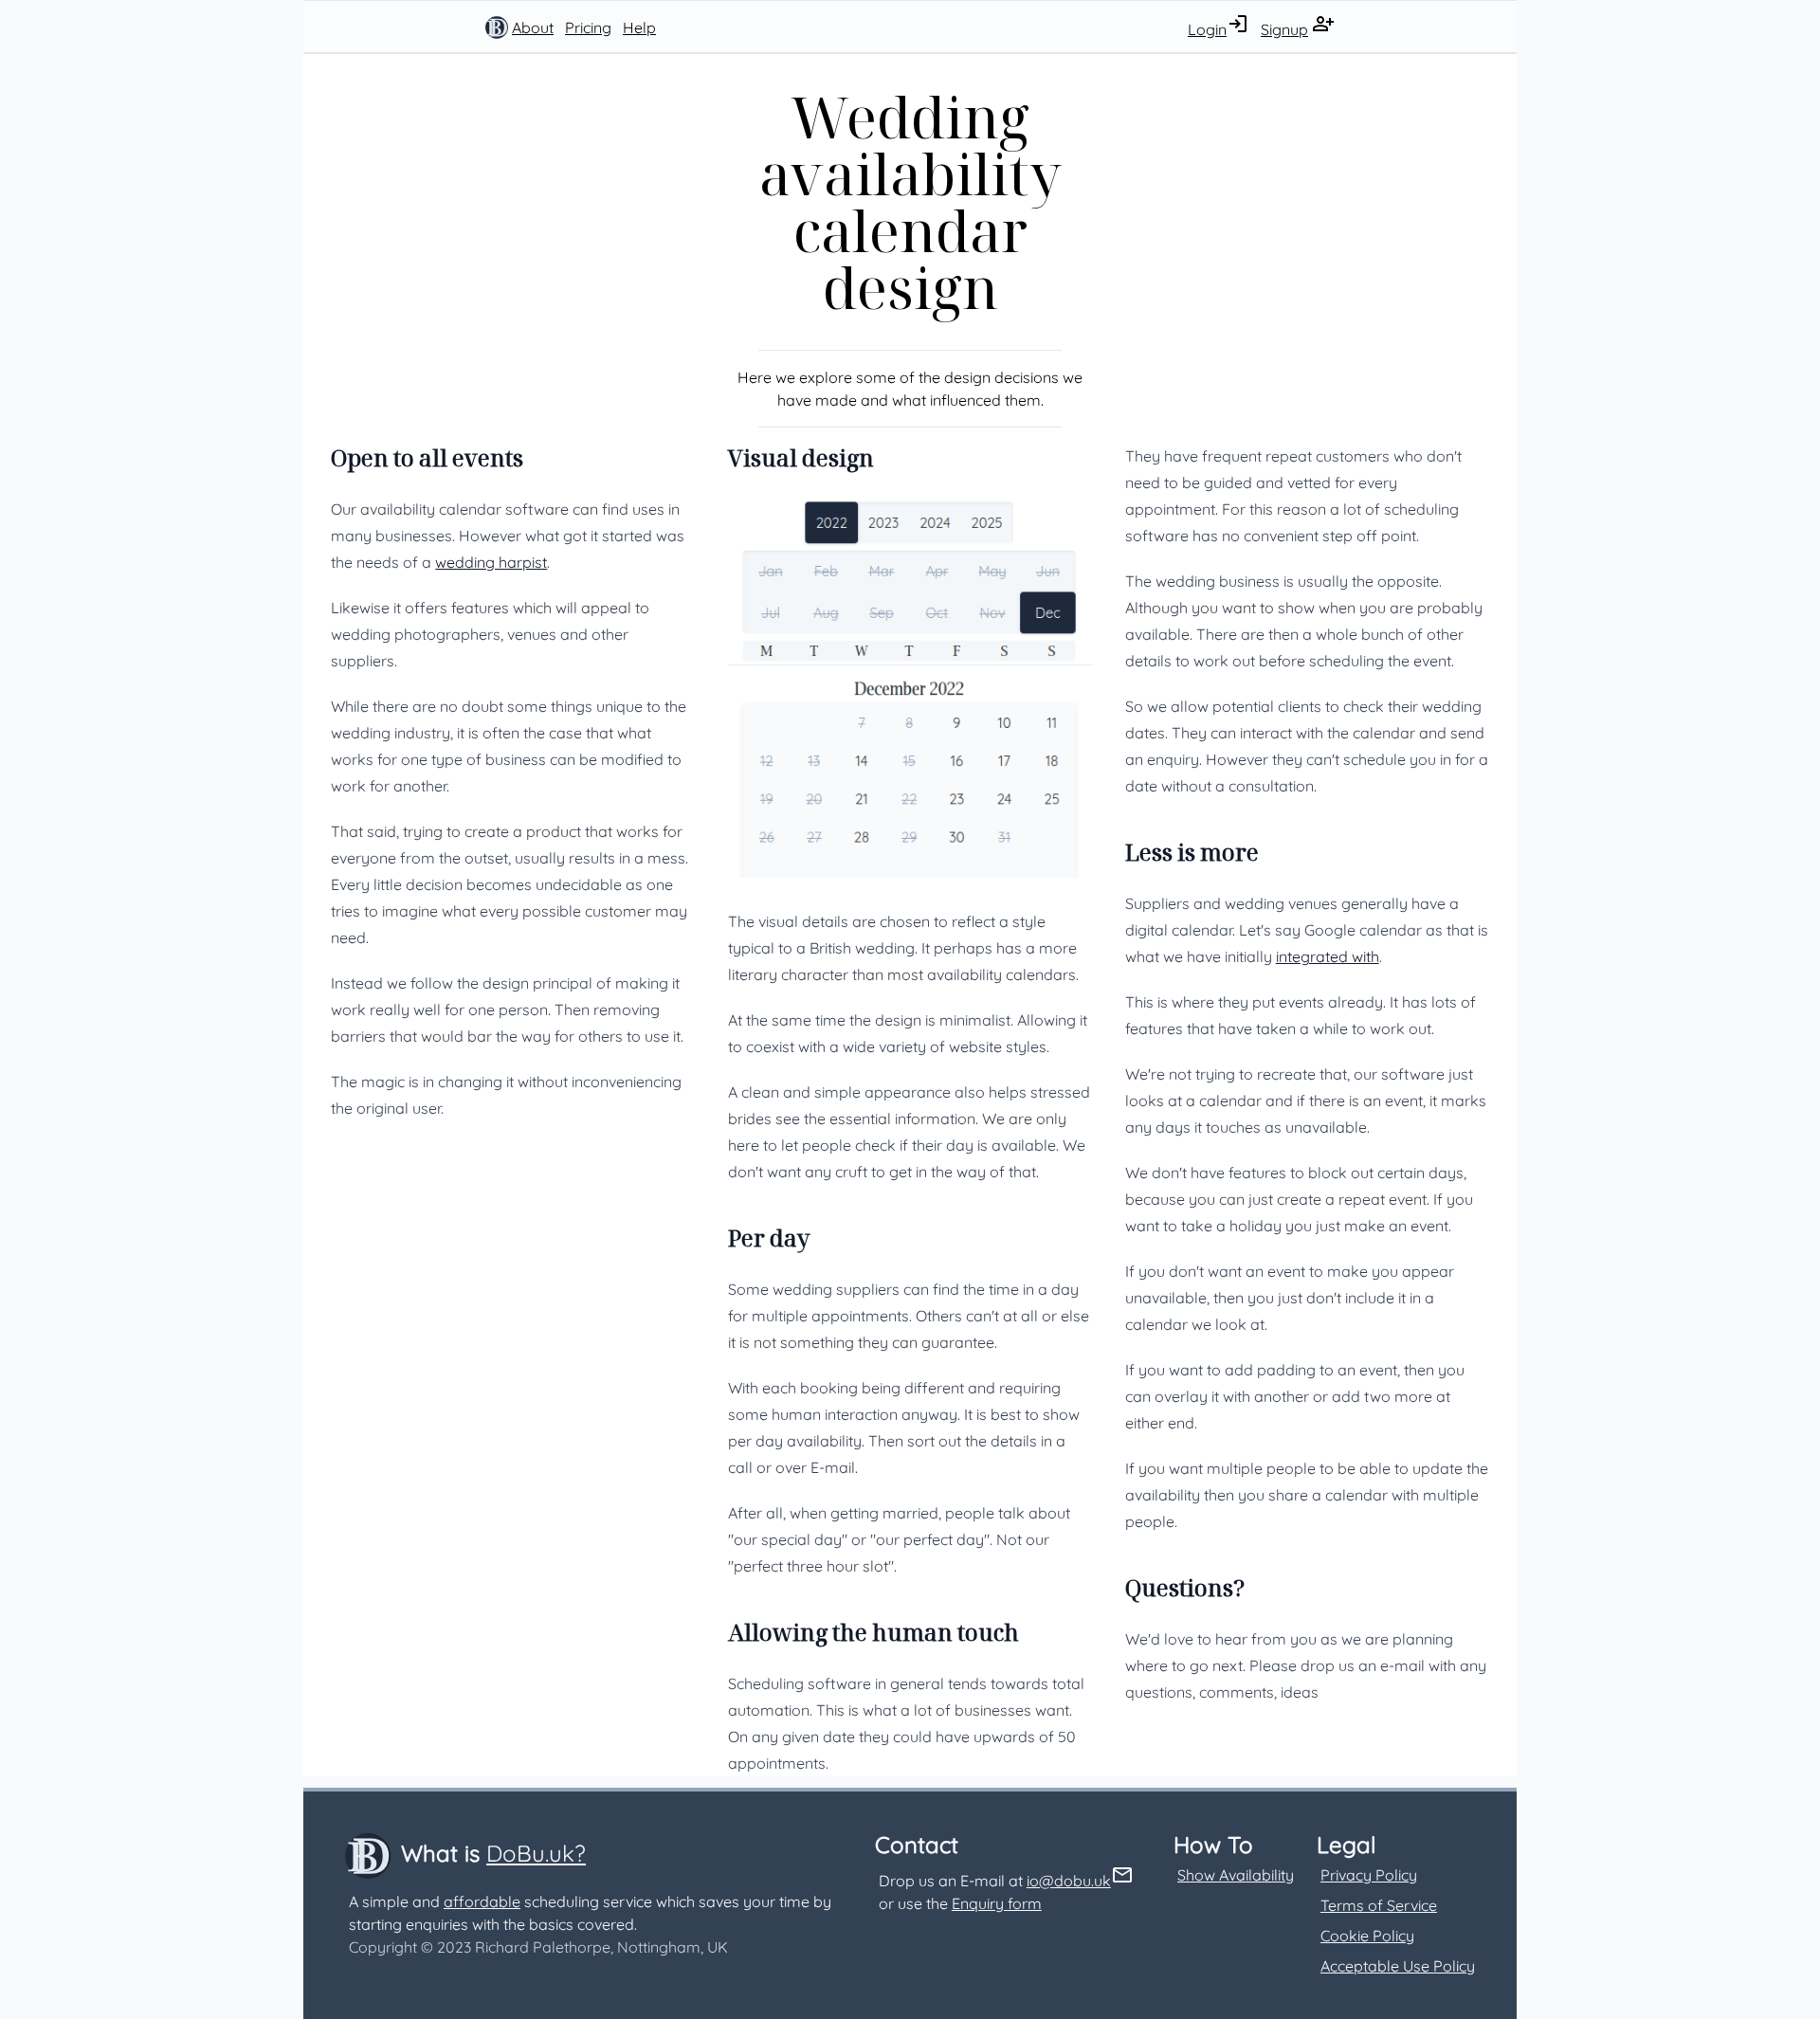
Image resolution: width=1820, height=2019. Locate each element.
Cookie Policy (1367, 1936)
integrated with (1328, 956)
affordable (482, 1901)
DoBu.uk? (536, 1853)
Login (1207, 29)
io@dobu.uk (1069, 1881)
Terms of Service (1379, 1905)
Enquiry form (997, 1903)
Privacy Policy (1369, 1875)
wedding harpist (491, 562)
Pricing (588, 27)
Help (639, 27)
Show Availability (1236, 1875)
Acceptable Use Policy (1398, 1966)
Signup (1284, 29)
